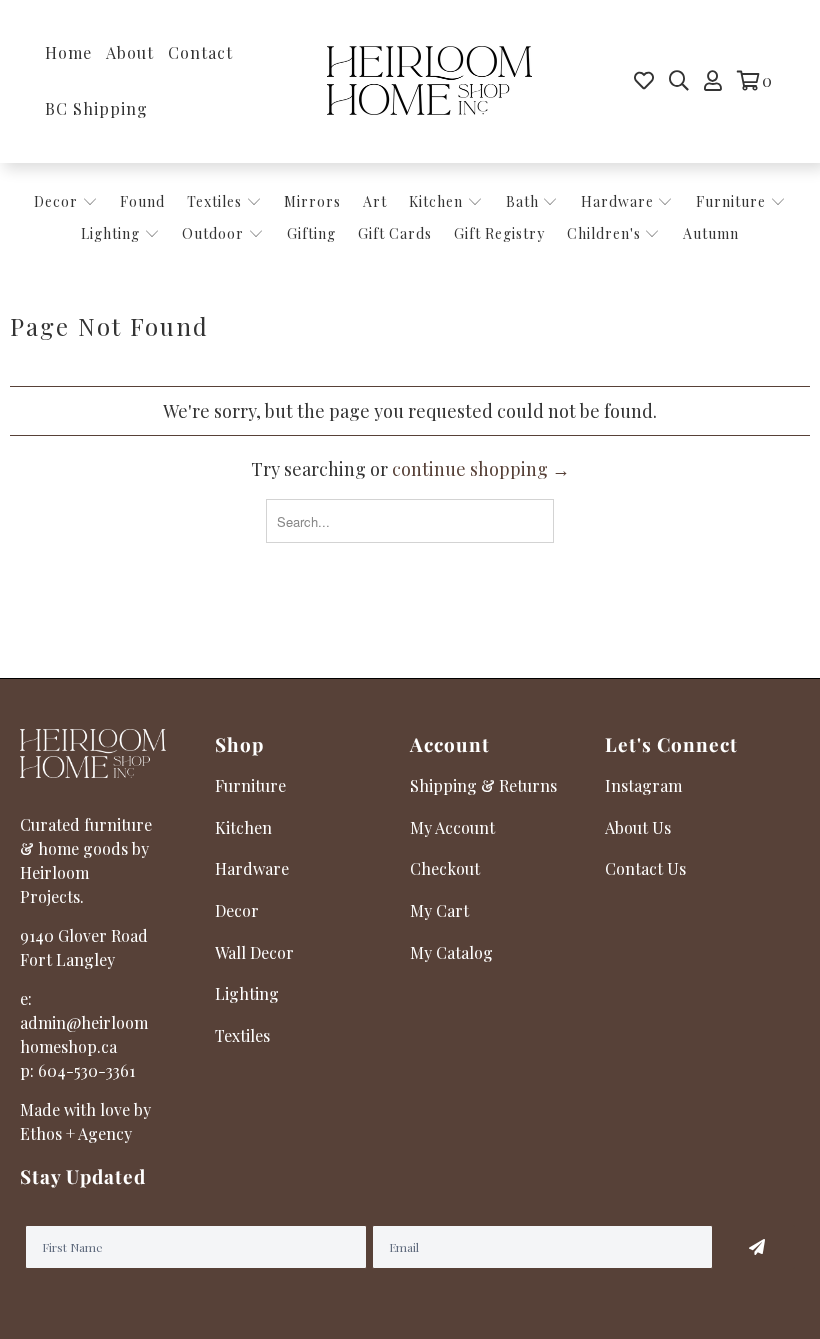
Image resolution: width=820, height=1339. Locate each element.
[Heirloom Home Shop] (429, 81)
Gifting (311, 233)
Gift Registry (499, 233)
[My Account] (713, 81)
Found (142, 201)
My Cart (439, 910)
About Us (638, 827)
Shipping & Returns (483, 785)
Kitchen (436, 201)
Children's (606, 233)
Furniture (731, 201)
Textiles (216, 201)
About (130, 52)
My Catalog (451, 952)
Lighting (112, 233)
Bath (524, 201)
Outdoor (215, 233)
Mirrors (312, 201)
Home (68, 52)
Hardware (619, 201)
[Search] (679, 81)
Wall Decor (254, 952)
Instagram (643, 785)
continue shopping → (481, 469)
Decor (58, 201)
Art (375, 201)
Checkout (445, 868)
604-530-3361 (86, 1070)
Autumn (711, 233)
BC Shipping (96, 108)
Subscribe (756, 1247)
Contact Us (645, 868)
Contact (200, 52)
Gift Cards (395, 233)
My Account (452, 827)
